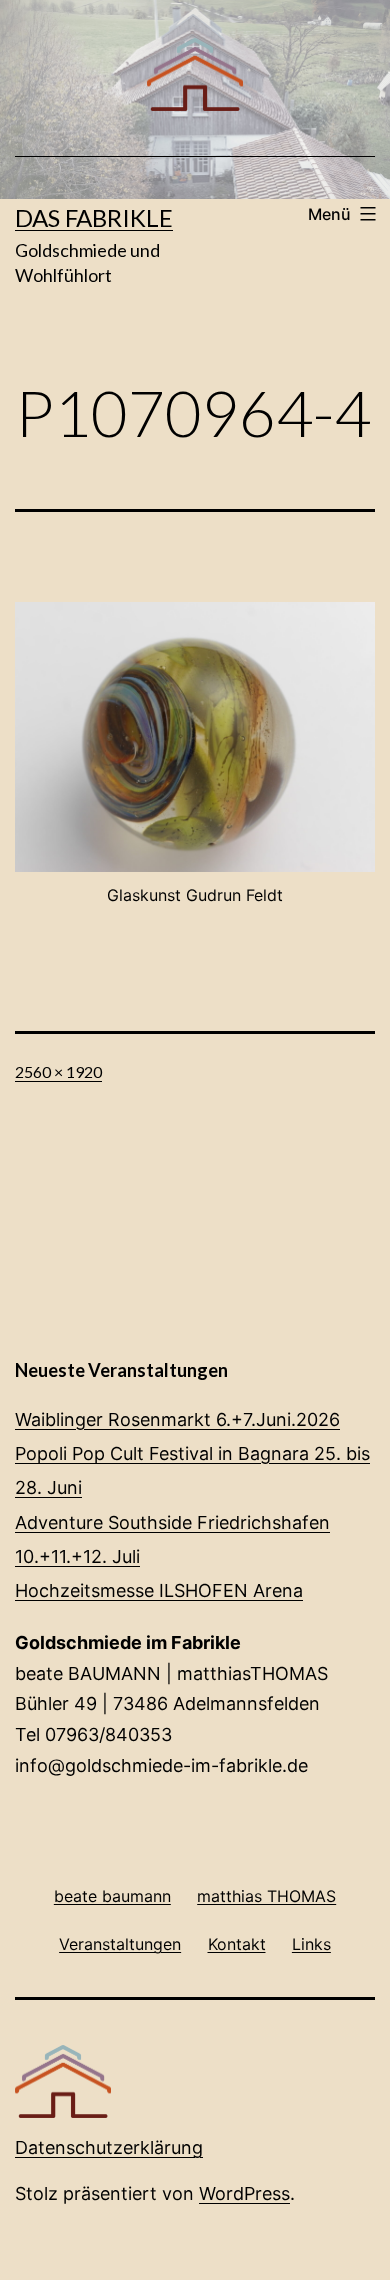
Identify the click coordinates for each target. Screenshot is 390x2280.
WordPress (244, 2193)
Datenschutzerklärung (109, 2147)
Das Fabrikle (94, 217)
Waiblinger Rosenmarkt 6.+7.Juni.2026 (177, 1419)
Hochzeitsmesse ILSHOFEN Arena (159, 1590)
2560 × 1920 (58, 1071)
